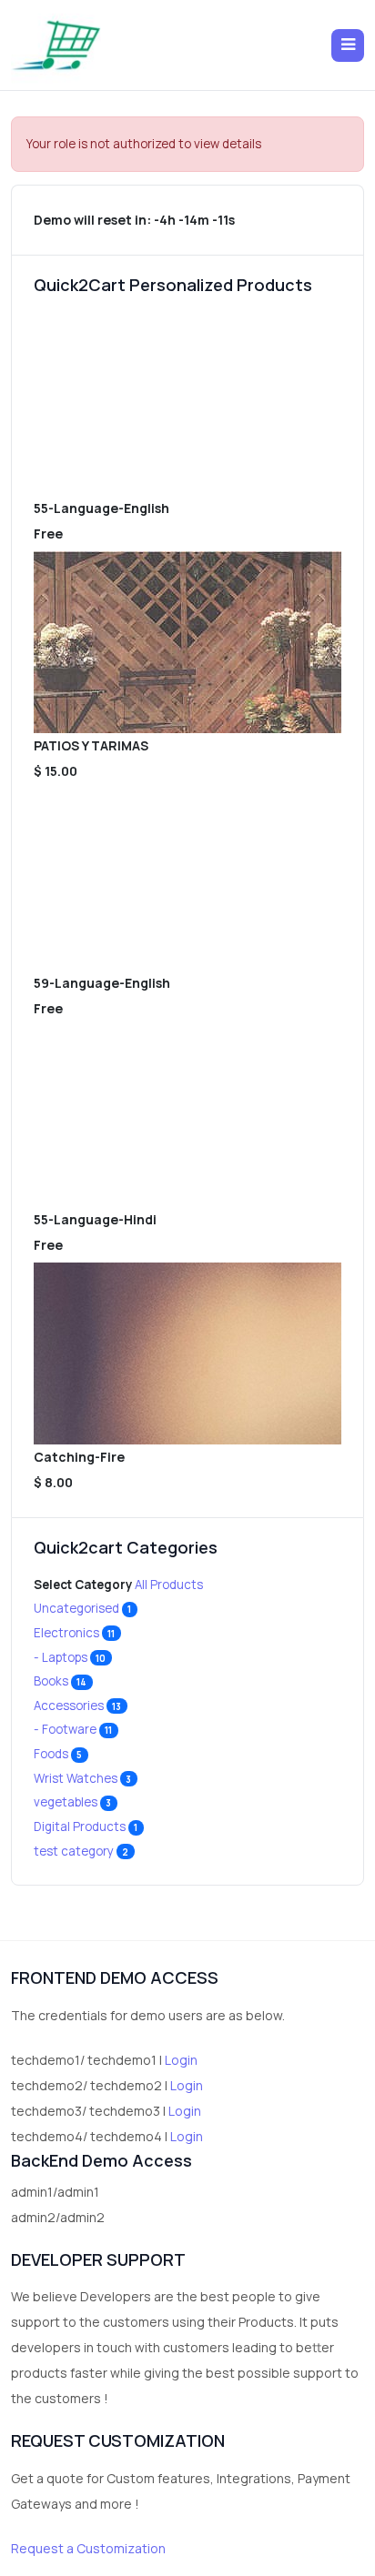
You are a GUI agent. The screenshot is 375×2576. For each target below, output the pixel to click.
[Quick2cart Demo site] (56, 45)
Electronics (75, 1633)
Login (181, 2060)
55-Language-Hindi (95, 1219)
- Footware (73, 1729)
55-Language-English (101, 508)
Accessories (78, 1706)
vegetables (73, 1802)
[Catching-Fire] (187, 1353)
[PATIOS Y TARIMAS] (187, 642)
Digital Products (86, 1826)
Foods (58, 1754)
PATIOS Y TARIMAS (91, 745)
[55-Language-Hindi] (187, 1116)
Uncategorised (83, 1608)
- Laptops (70, 1657)
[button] (348, 45)
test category (81, 1851)
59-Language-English (102, 983)
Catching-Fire (79, 1457)
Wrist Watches (83, 1778)
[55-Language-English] (187, 405)
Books (61, 1681)
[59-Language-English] (187, 880)
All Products (169, 1585)
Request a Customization (88, 2548)
